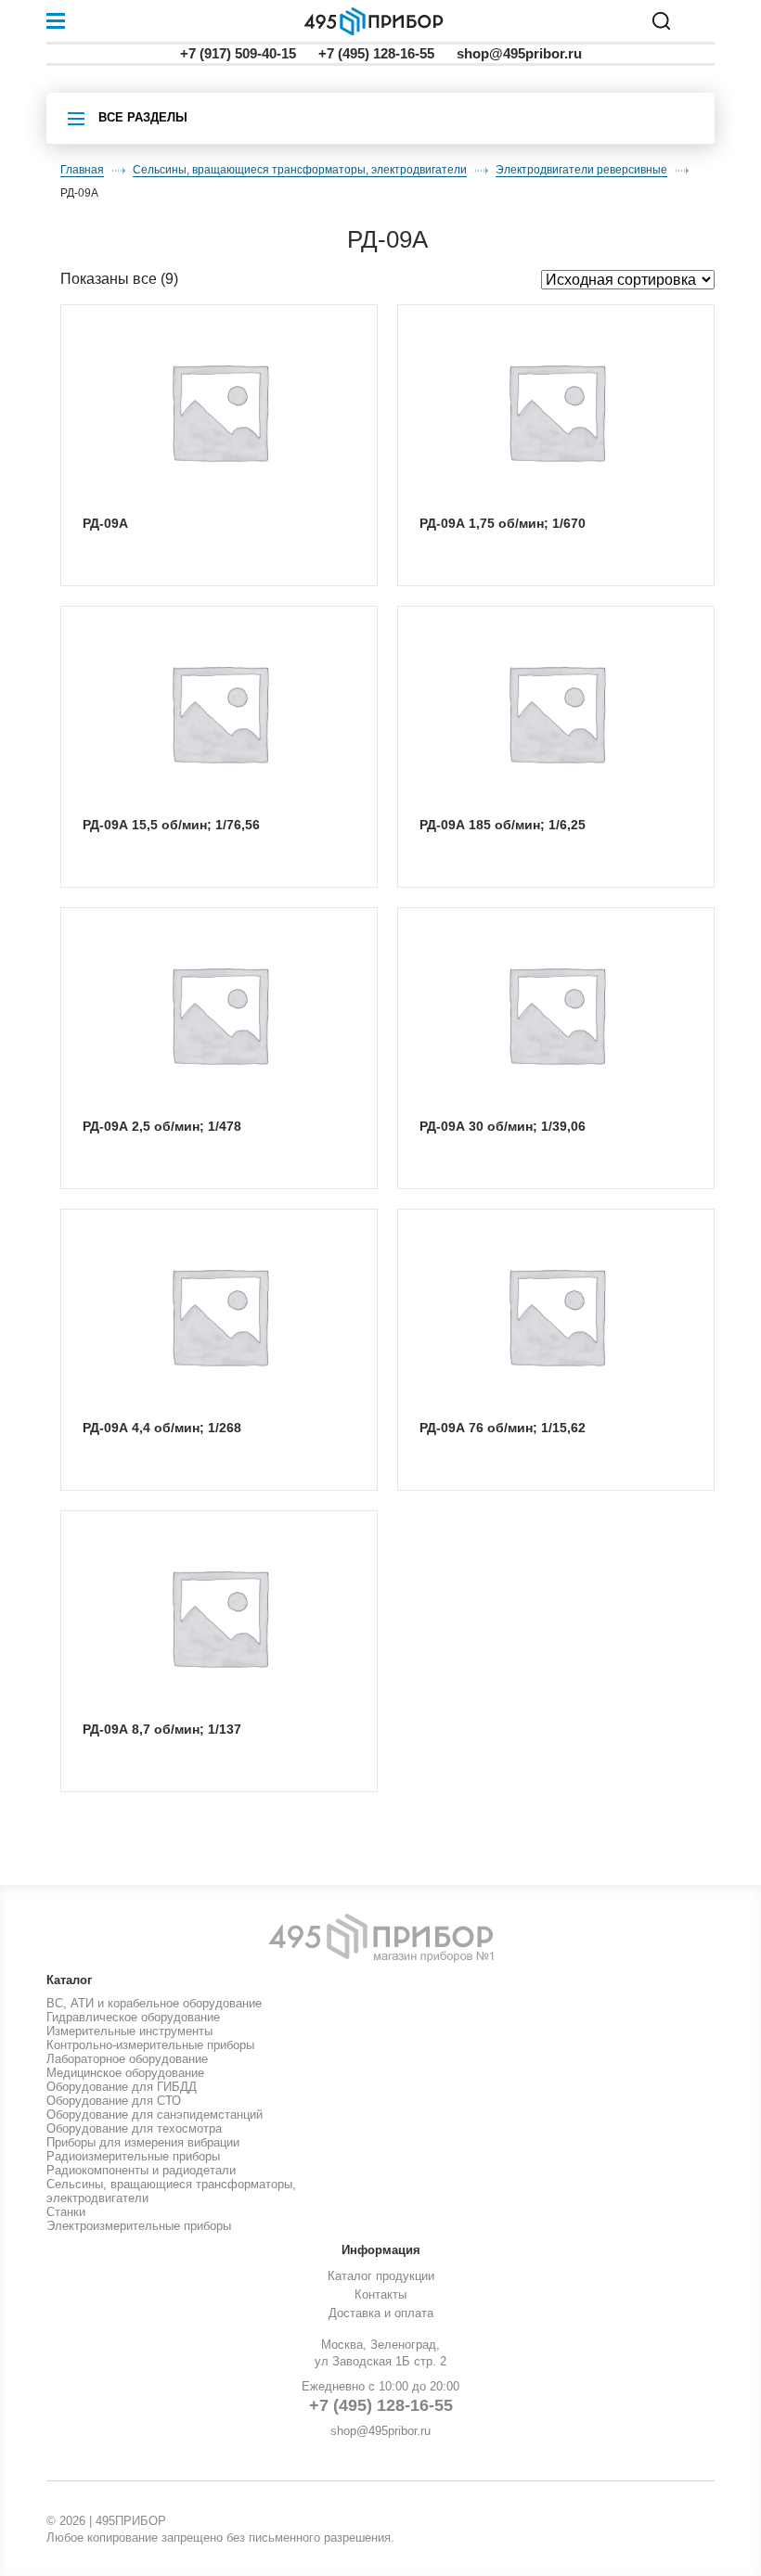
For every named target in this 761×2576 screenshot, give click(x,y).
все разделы (143, 117)
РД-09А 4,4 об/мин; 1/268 (162, 1428)
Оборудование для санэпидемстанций (155, 2115)
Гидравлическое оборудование (133, 2017)
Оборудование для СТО (114, 2101)
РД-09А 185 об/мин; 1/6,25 (503, 825)
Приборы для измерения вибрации (143, 2142)
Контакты (380, 2294)
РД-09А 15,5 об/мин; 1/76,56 (171, 825)
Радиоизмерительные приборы (133, 2156)
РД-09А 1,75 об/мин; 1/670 (503, 523)
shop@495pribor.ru (519, 53)
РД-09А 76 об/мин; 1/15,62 (503, 1428)
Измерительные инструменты (129, 2031)
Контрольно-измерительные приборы (150, 2045)
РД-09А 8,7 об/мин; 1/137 (162, 1729)
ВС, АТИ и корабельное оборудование (154, 2003)
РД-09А (105, 523)
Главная (82, 170)
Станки (66, 2212)
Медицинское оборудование (125, 2073)
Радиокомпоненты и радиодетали (141, 2170)
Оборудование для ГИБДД (122, 2087)
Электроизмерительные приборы (139, 2226)
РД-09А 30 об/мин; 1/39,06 (503, 1126)
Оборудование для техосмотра (134, 2128)
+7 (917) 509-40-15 (238, 53)
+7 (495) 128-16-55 (376, 53)
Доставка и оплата (381, 2313)
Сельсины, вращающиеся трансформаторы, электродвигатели (300, 170)
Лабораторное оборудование (127, 2059)
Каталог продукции (381, 2276)
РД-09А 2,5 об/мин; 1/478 (162, 1126)
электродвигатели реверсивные (581, 170)
